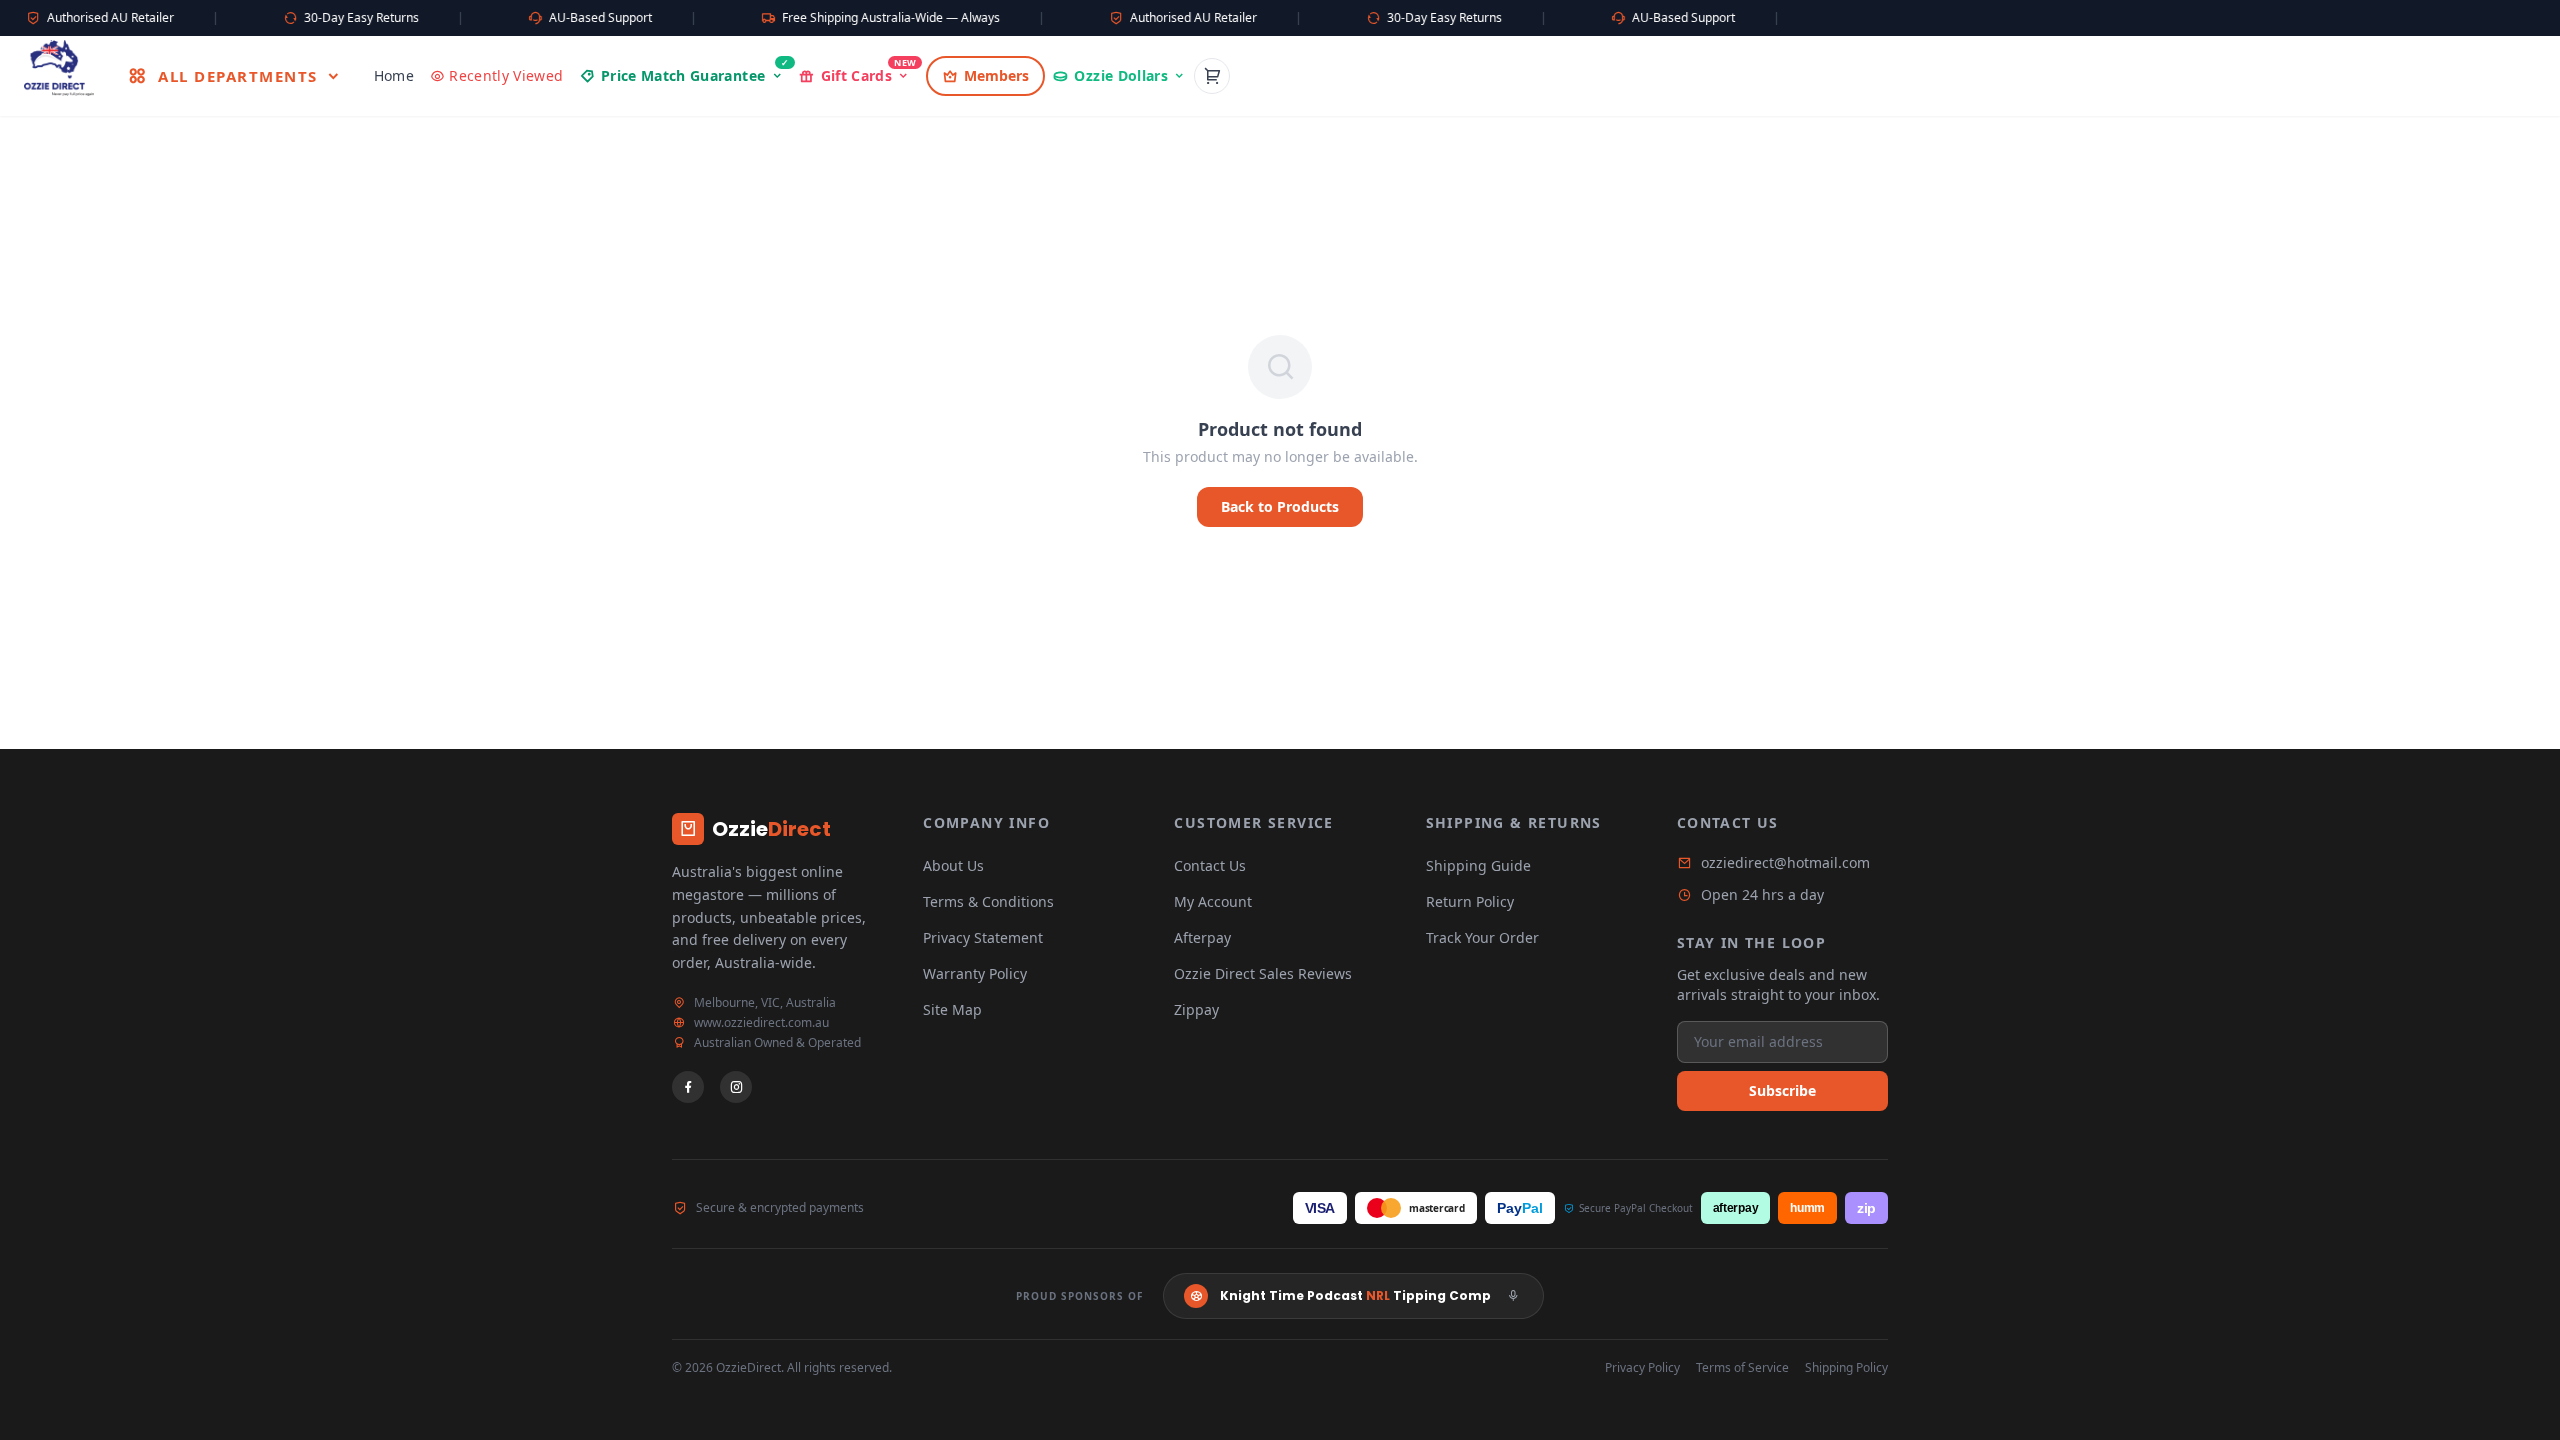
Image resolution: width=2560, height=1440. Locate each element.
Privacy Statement (983, 937)
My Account (1213, 901)
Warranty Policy (975, 973)
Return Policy (1470, 901)
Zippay (1196, 1009)
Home (394, 75)
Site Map (952, 1009)
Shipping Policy (1846, 1368)
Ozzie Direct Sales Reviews (1263, 973)
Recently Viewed (506, 75)
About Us (953, 865)
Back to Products (1280, 506)
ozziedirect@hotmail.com (1785, 862)
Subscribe (1782, 1090)
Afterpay (1202, 937)
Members (996, 75)
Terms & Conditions (988, 901)
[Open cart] (1212, 76)
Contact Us (1210, 865)
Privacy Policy (1642, 1368)
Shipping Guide (1478, 865)
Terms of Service (1742, 1368)
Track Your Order (1482, 937)
